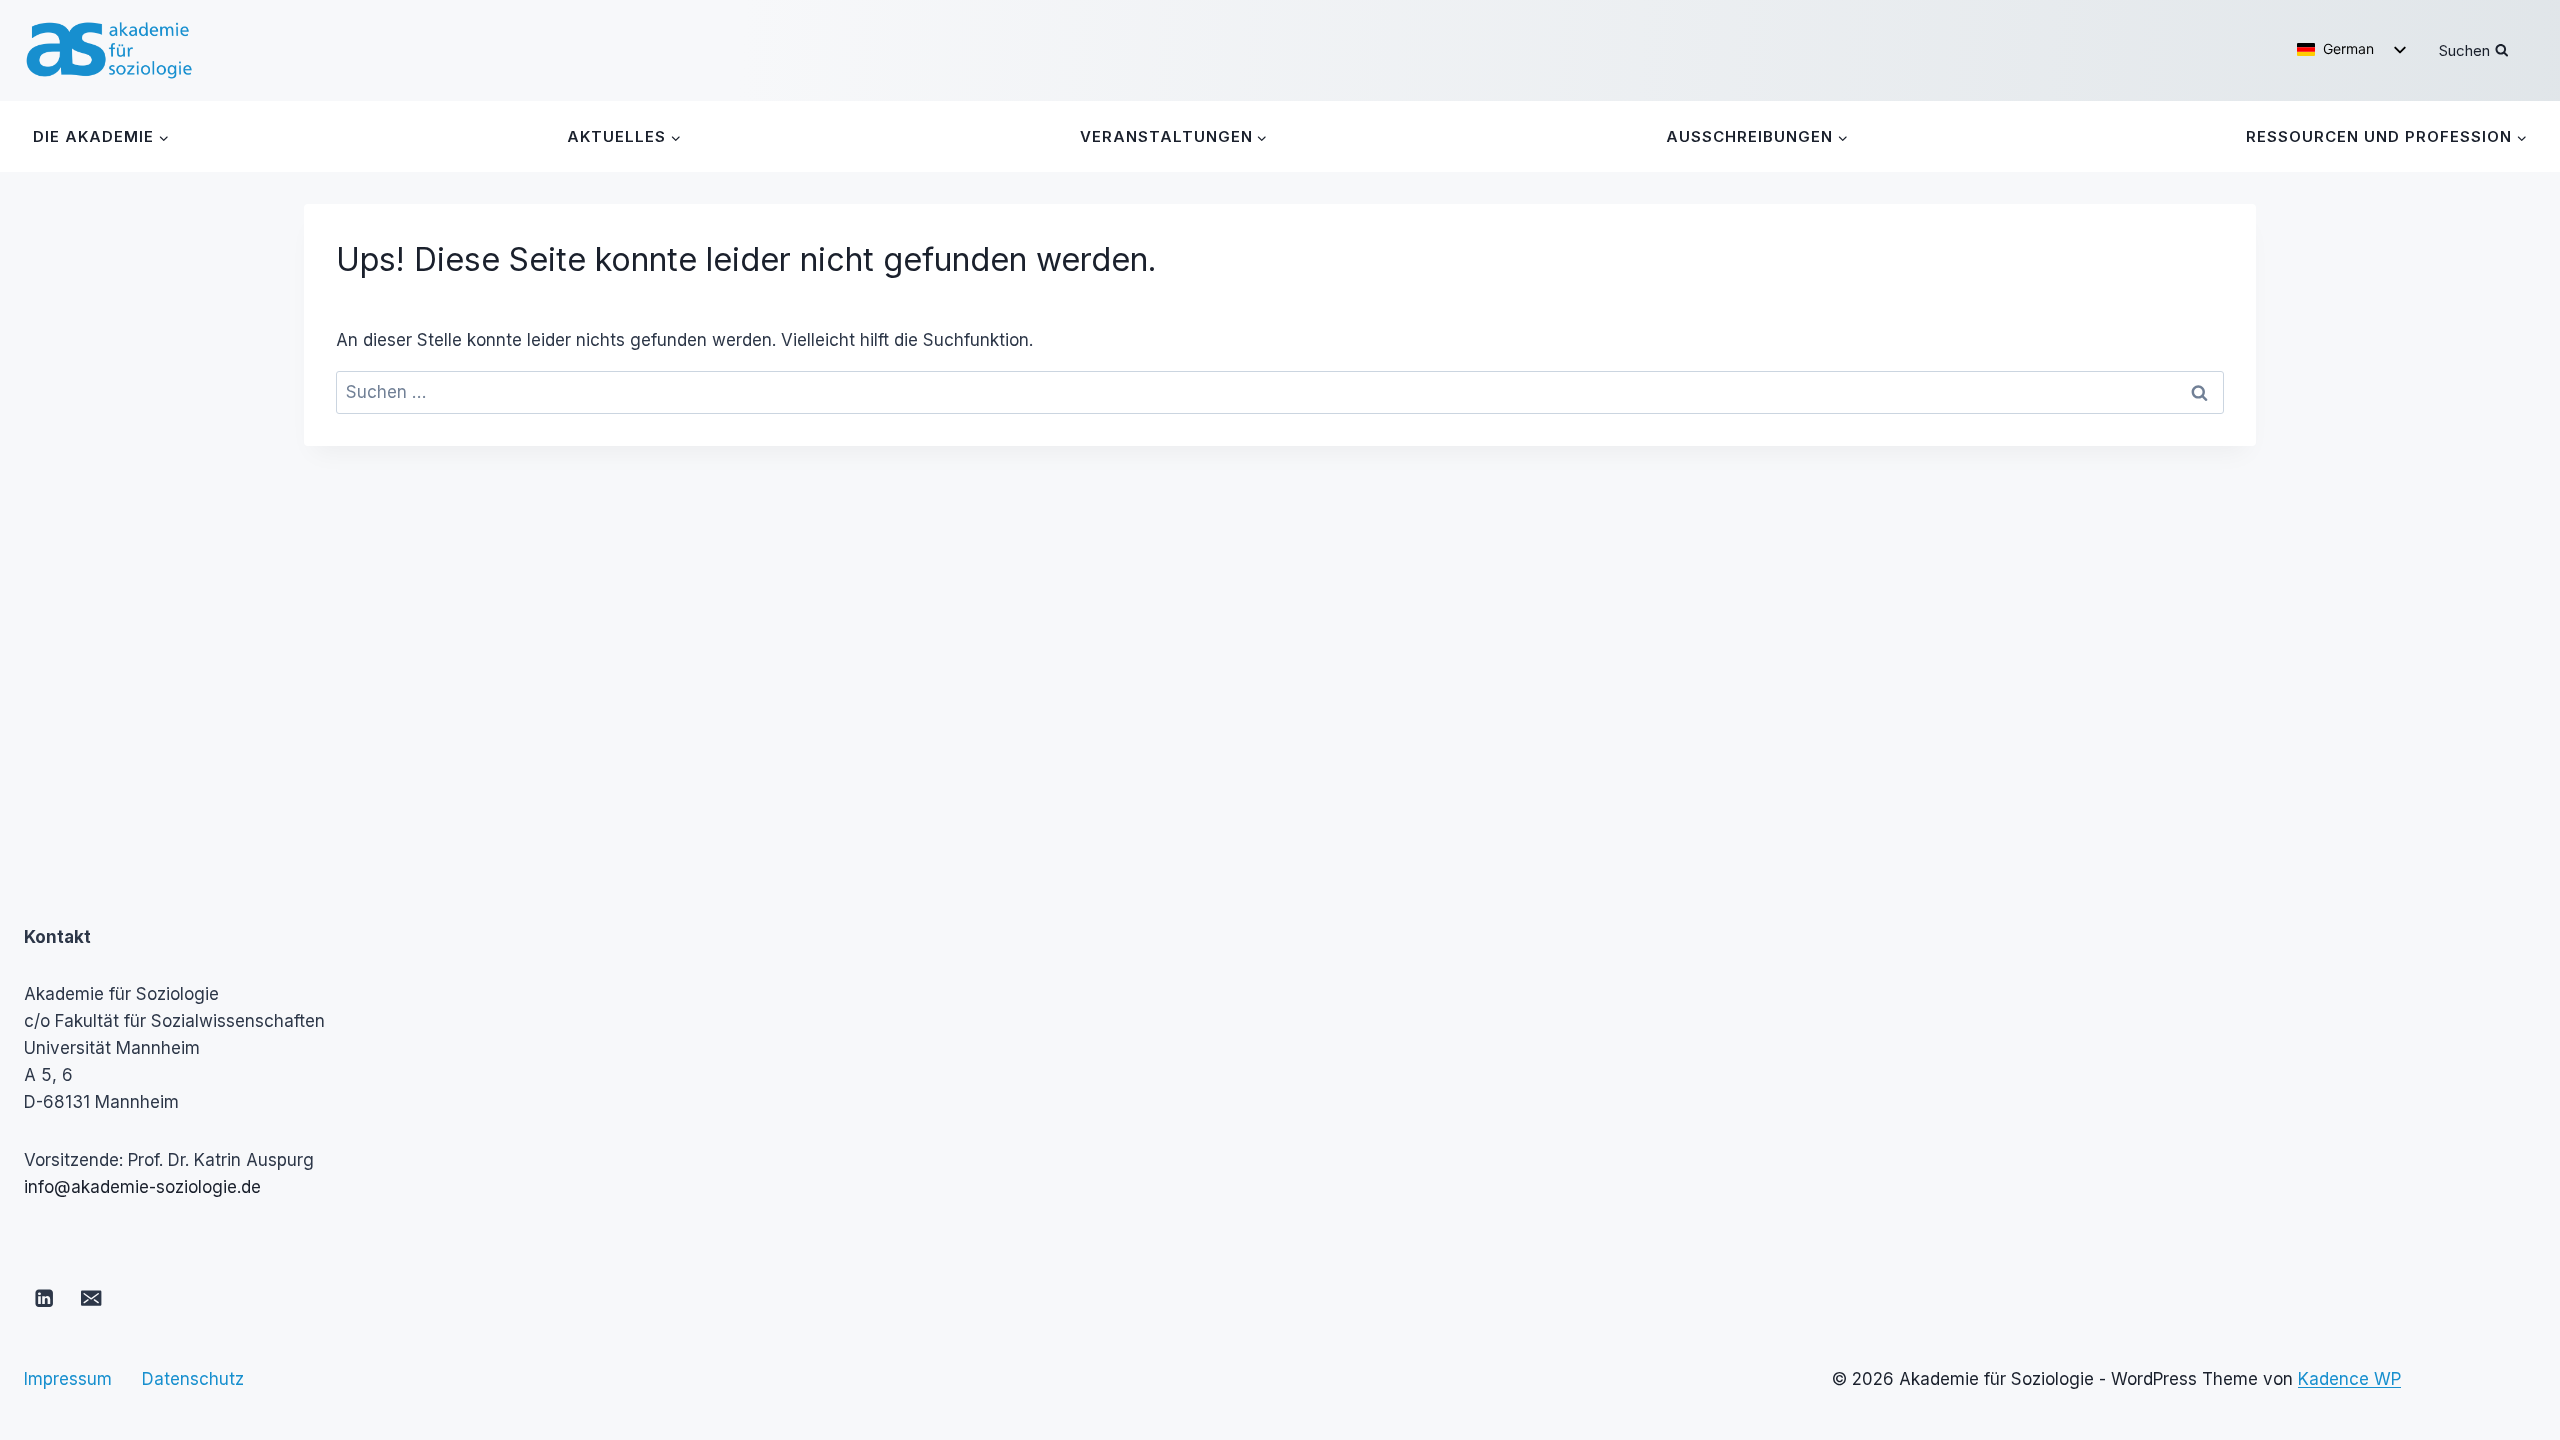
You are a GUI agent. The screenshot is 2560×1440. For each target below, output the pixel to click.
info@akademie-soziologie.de (142, 1187)
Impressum (68, 1379)
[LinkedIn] (44, 1298)
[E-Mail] (91, 1298)
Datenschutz (193, 1379)
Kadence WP (2349, 1379)
